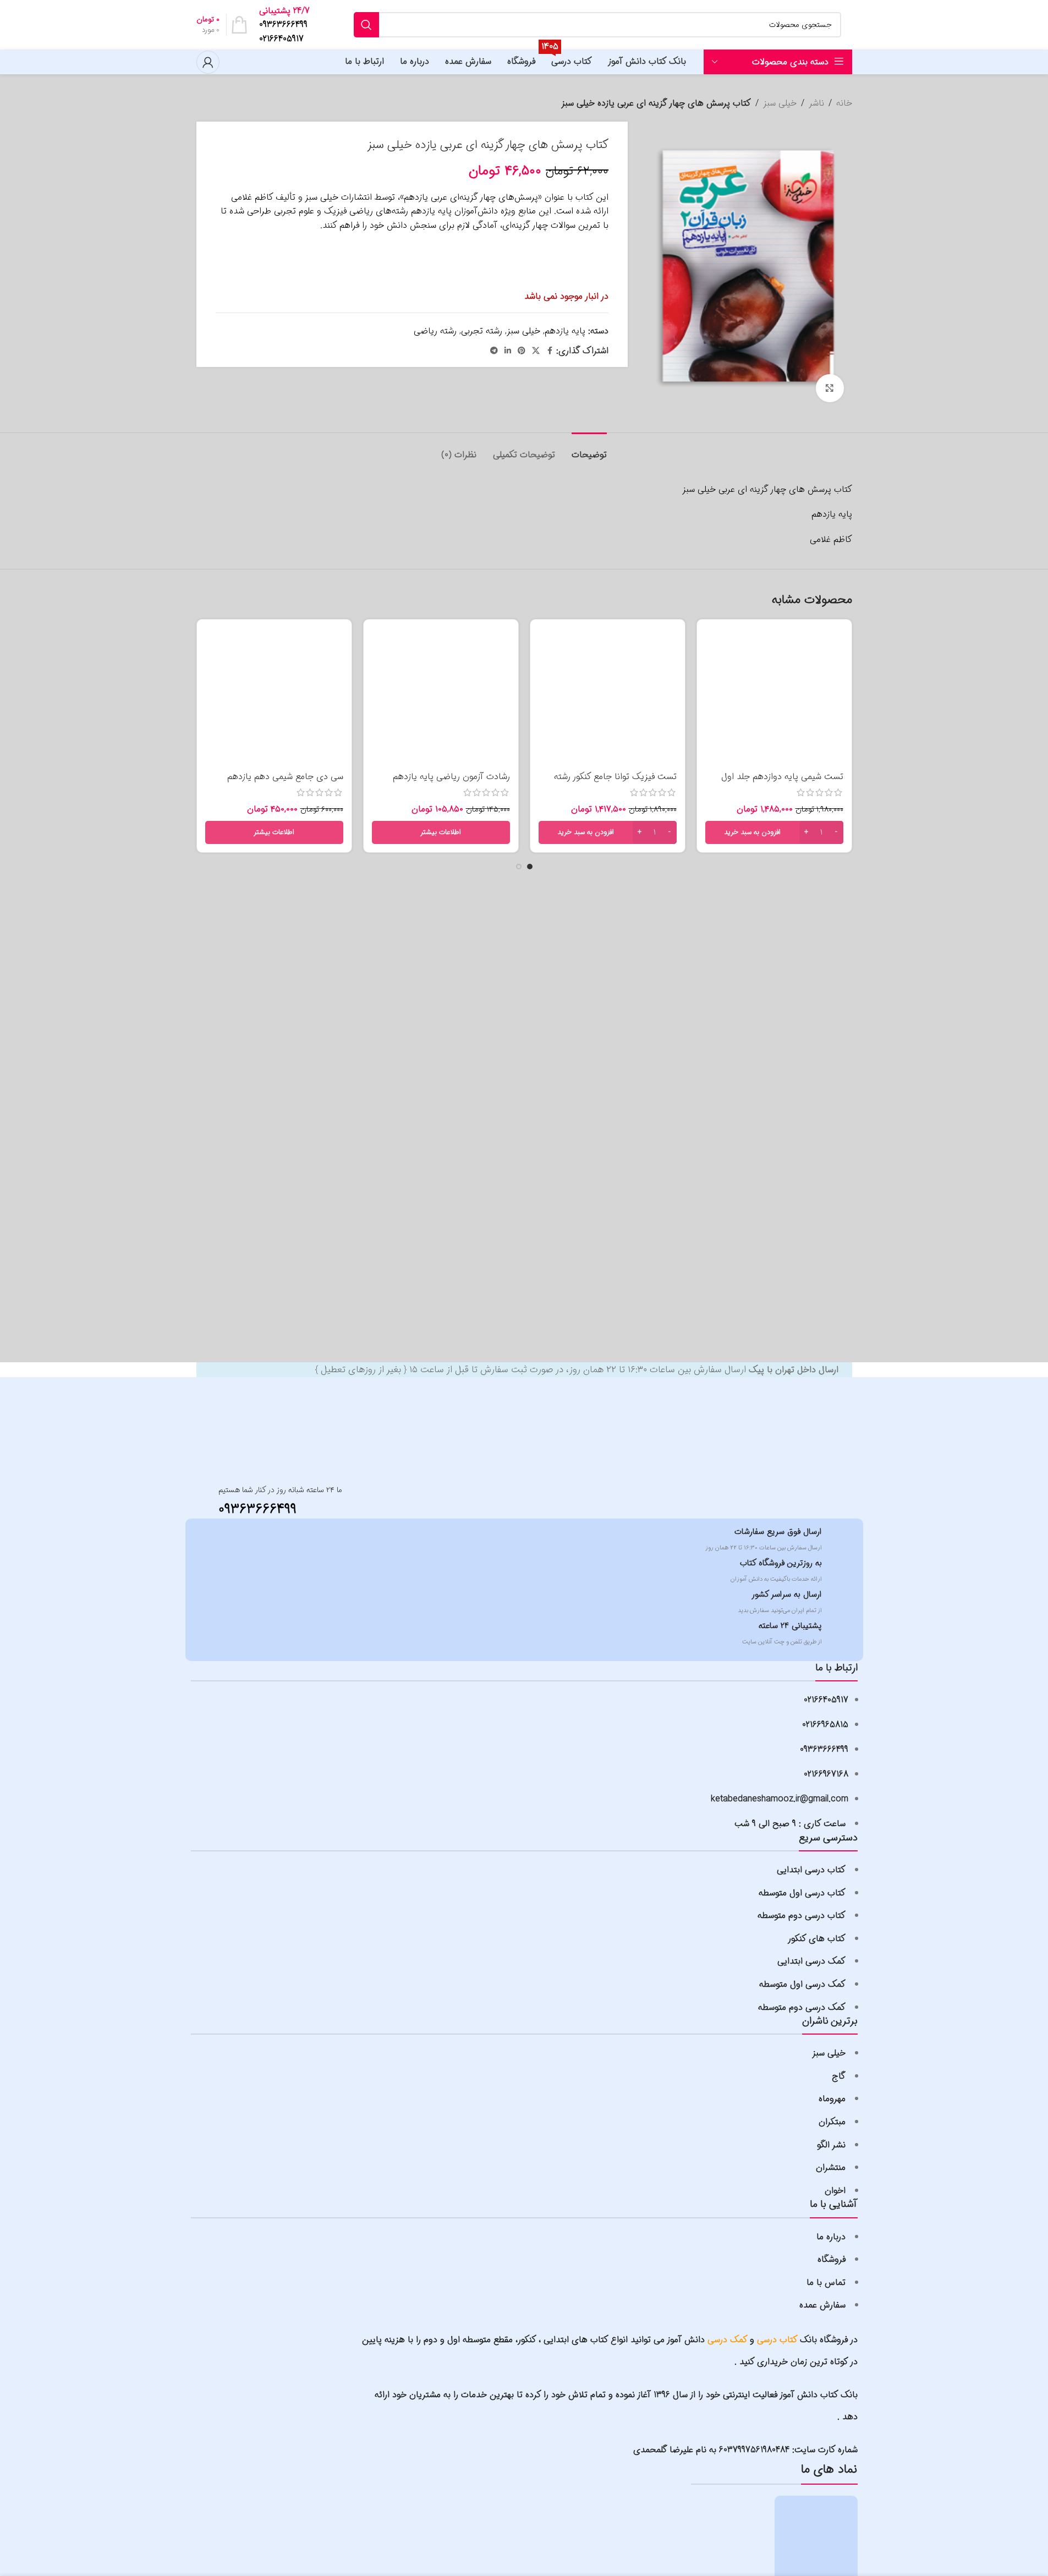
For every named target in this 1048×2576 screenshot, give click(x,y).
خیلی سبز (780, 103)
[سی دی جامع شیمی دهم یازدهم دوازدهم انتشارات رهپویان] (274, 697)
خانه (844, 103)
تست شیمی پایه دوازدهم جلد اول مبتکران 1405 (782, 783)
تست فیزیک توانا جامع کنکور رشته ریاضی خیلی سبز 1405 (615, 783)
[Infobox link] (287, 25)
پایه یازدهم (565, 331)
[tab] (589, 449)
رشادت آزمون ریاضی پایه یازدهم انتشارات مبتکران (451, 783)
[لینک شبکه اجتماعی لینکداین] (508, 351)
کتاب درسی (777, 2340)
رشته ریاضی (435, 331)
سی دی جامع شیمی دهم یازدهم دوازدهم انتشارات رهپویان (285, 783)
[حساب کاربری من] (208, 62)
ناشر (816, 103)
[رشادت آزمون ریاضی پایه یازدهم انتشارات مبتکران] (441, 697)
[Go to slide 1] (530, 867)
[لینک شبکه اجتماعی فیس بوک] (550, 351)
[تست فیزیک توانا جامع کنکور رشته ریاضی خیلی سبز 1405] (608, 697)
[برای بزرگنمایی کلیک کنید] (830, 388)
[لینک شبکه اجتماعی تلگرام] (494, 351)
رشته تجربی (482, 331)
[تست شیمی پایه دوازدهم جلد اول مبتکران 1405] (774, 697)
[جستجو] (366, 25)
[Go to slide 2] (519, 867)
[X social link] (536, 351)
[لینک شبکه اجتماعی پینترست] (522, 351)
